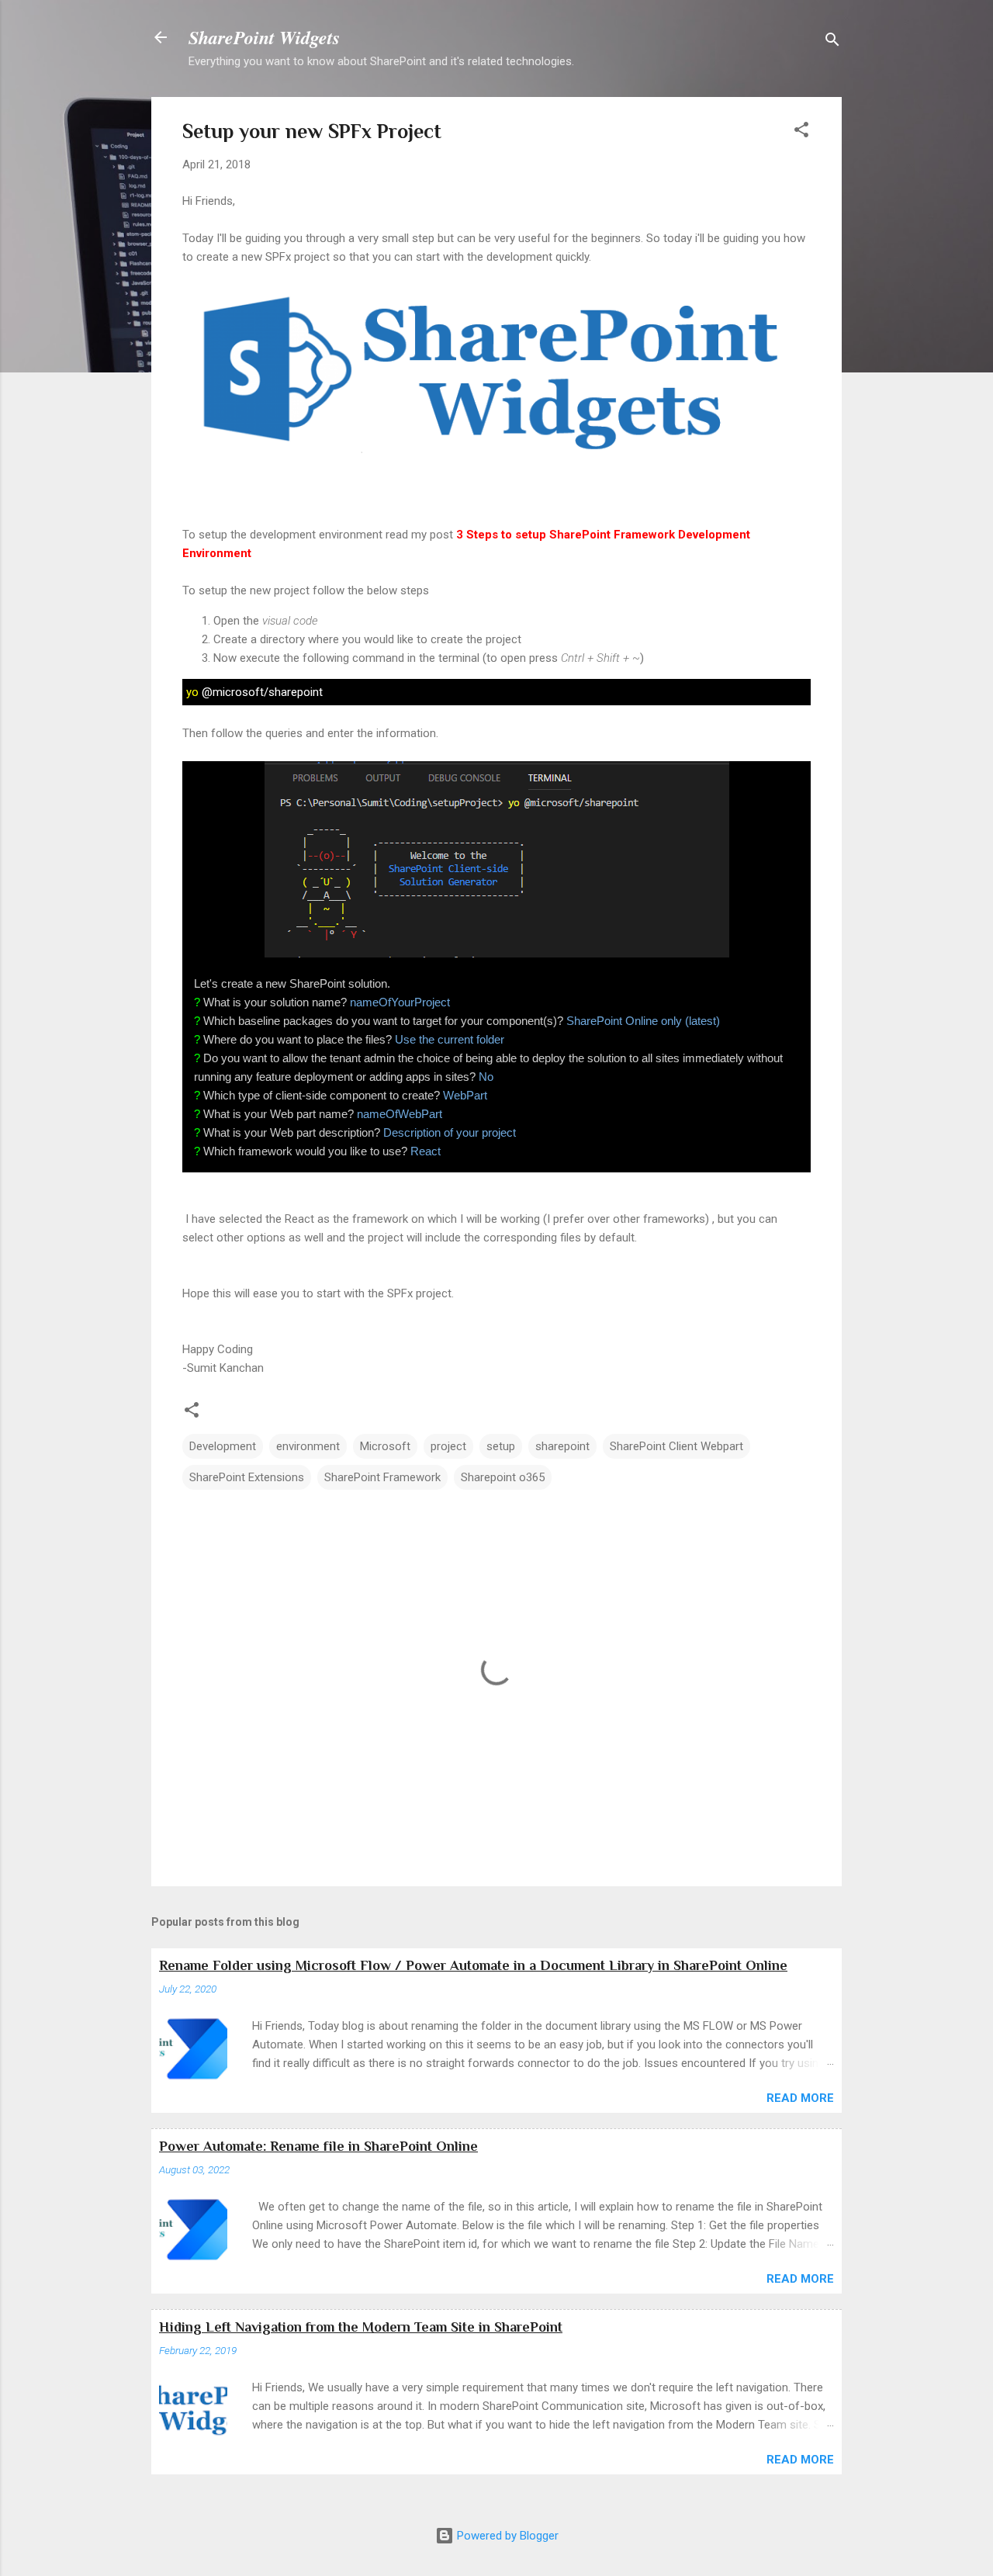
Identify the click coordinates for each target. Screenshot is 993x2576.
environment (308, 1446)
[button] (801, 132)
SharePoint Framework (382, 1477)
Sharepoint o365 (503, 1477)
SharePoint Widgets (264, 37)
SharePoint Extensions (247, 1477)
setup (501, 1446)
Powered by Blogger (506, 2536)
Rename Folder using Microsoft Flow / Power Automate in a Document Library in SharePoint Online (473, 1965)
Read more (800, 2098)
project (448, 1446)
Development (223, 1446)
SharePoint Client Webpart (676, 1446)
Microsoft (385, 1446)
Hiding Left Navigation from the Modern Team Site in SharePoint (361, 2327)
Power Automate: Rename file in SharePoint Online (318, 2146)
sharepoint (562, 1446)
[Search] (832, 42)
